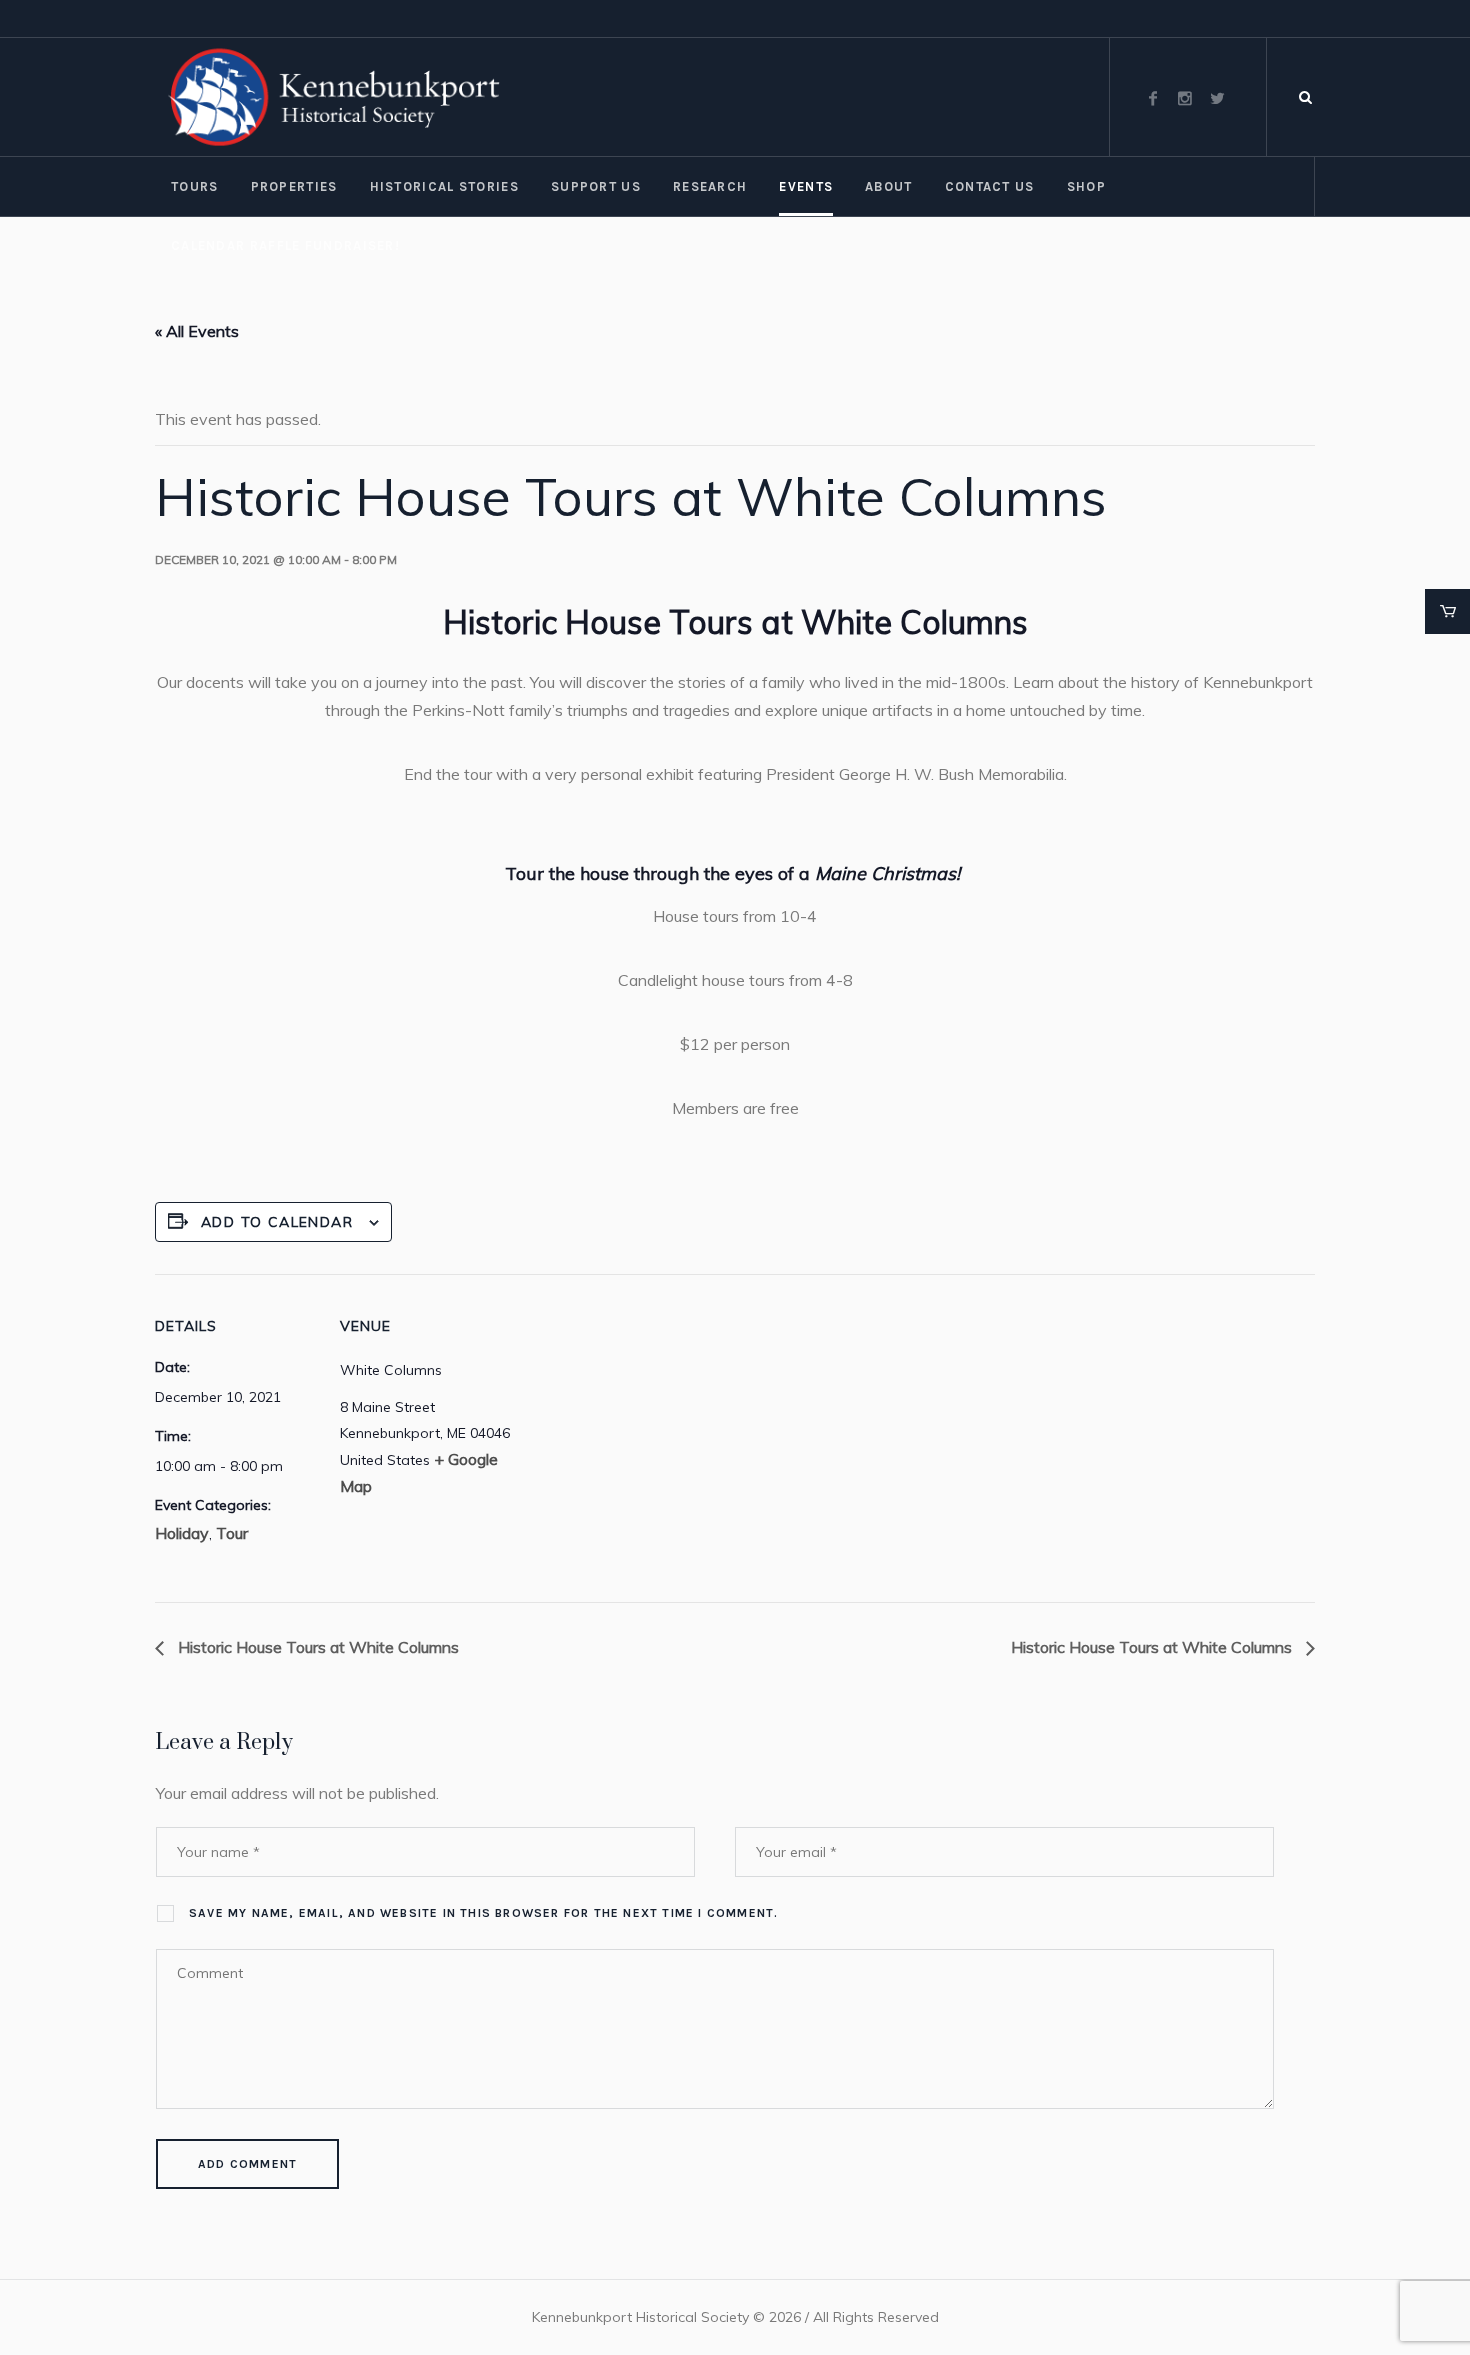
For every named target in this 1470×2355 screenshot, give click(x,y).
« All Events (197, 331)
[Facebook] (1153, 98)
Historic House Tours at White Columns (316, 1647)
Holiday (182, 1533)
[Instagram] (1185, 98)
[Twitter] (1217, 98)
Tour (232, 1533)
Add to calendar (277, 1222)
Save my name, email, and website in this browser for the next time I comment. (483, 1913)
